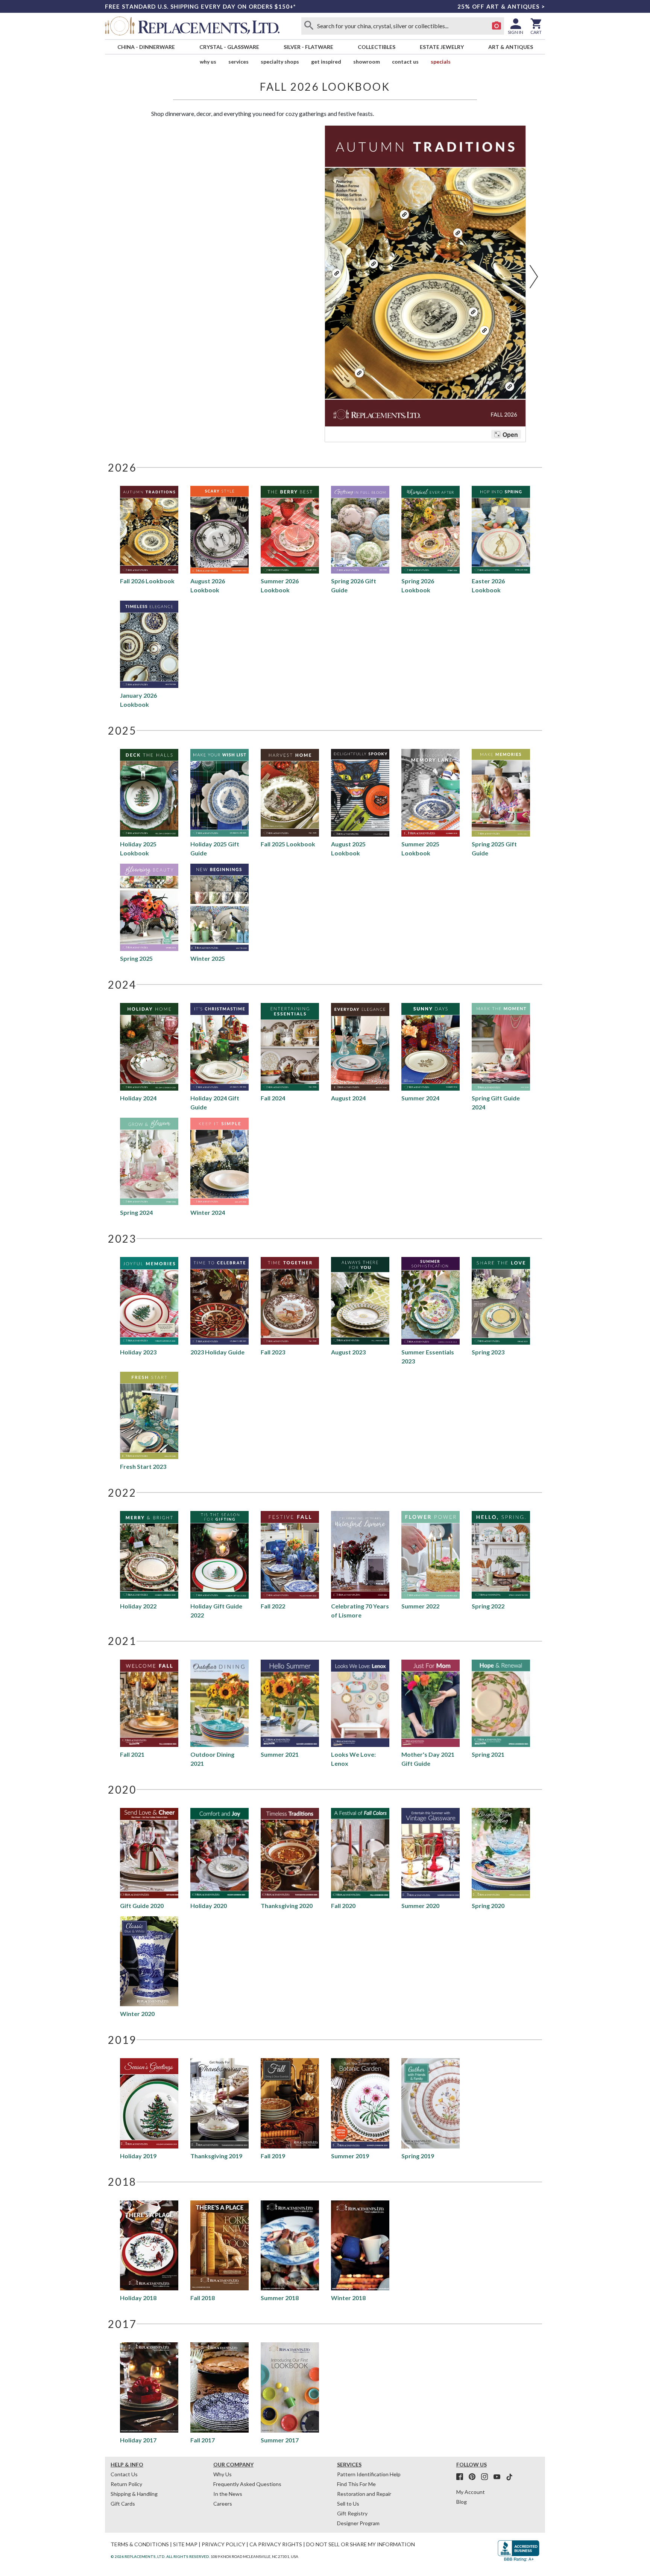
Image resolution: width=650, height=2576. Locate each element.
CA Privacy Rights (276, 2544)
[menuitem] (146, 47)
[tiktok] (509, 2477)
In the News (228, 2494)
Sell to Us (348, 2504)
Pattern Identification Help (369, 2474)
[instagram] (487, 2477)
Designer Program (358, 2523)
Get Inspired (326, 62)
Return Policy (126, 2484)
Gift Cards (123, 2504)
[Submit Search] (309, 26)
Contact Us (405, 62)
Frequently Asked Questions (247, 2484)
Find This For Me (356, 2484)
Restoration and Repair (364, 2494)
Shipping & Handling (134, 2494)
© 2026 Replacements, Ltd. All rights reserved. (160, 2556)
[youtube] (499, 2477)
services (238, 62)
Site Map (185, 2544)
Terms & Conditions (140, 2544)
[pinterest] (474, 2477)
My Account (471, 2492)
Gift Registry (352, 2513)
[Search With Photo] (497, 26)
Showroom (367, 62)
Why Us (222, 2474)
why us (208, 62)
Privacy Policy (223, 2544)
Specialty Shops (280, 62)
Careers (223, 2504)
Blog (462, 2502)
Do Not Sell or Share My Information (361, 2544)
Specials (441, 62)
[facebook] (462, 2477)
